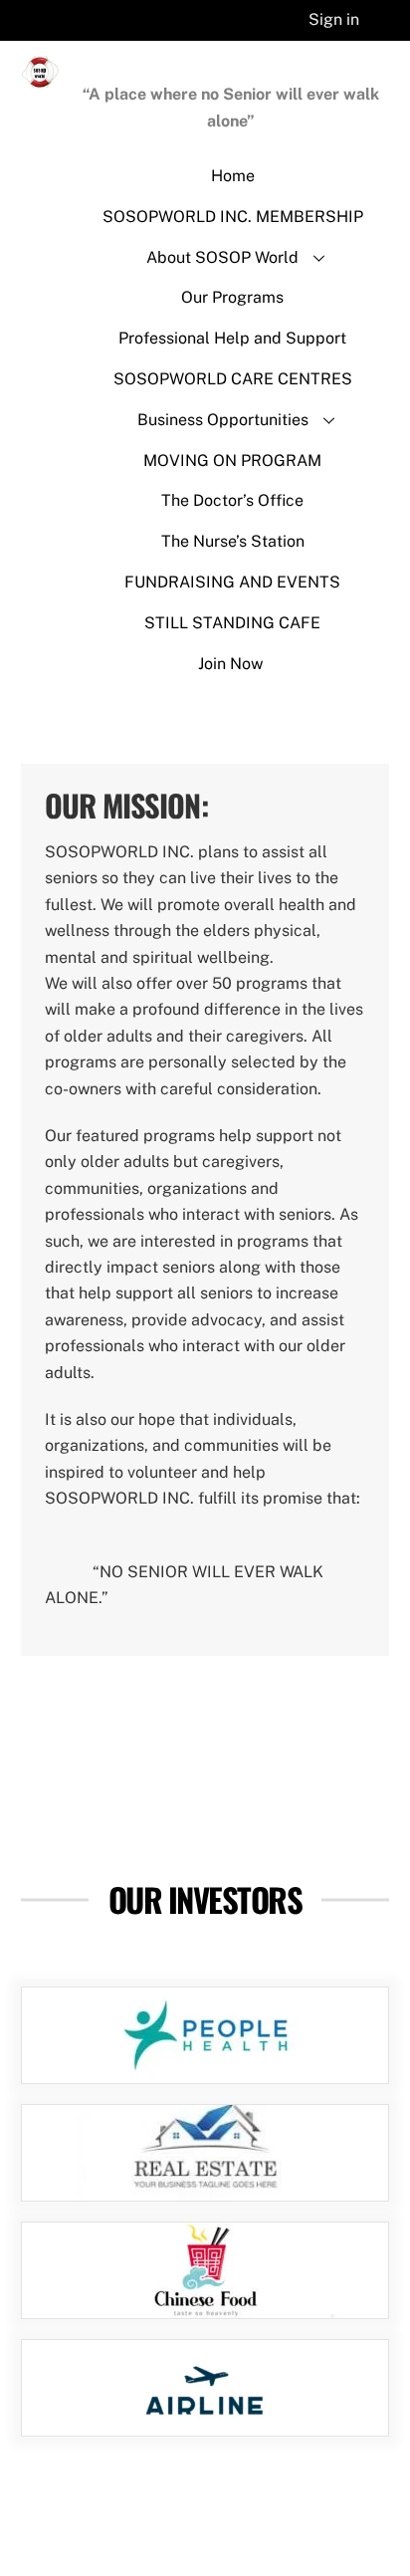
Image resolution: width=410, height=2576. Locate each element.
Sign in (334, 19)
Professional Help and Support (232, 338)
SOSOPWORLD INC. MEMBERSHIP (233, 217)
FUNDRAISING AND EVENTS (232, 582)
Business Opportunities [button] (223, 420)
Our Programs (232, 297)
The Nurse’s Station (233, 541)
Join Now (230, 664)
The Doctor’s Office (232, 500)
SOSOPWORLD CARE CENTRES (233, 379)
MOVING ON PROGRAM (232, 461)
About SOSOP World (222, 257)
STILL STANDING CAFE (232, 623)
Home (233, 176)
